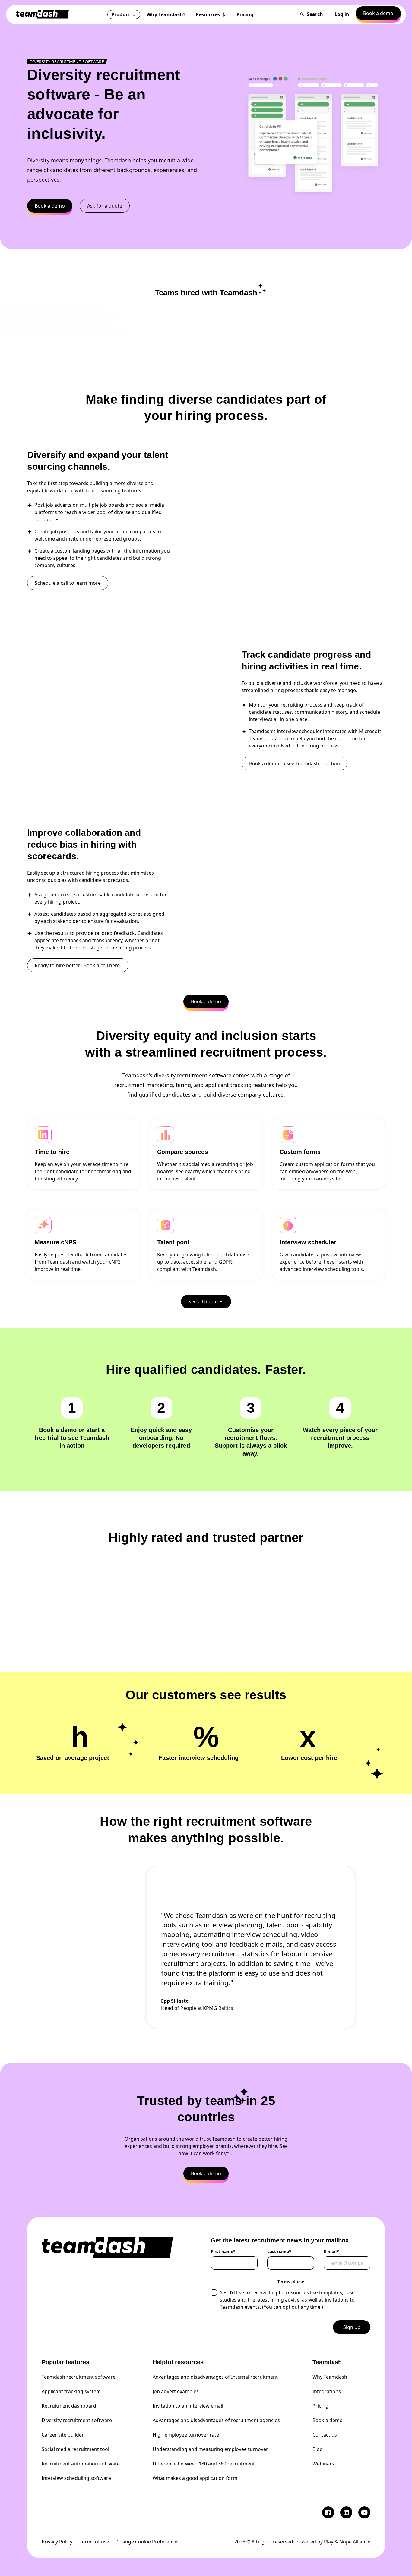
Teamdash (327, 2362)
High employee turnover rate (186, 2435)
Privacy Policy (57, 2542)
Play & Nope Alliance (347, 2542)
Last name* (279, 2252)
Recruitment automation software (81, 2464)
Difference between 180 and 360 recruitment (204, 2464)
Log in (342, 14)
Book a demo (328, 2420)
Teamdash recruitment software (79, 2377)
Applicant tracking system (71, 2391)
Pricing (320, 2406)
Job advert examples (176, 2391)
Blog (318, 2449)
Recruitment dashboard (69, 2406)
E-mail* (331, 2252)
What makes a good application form (195, 2478)
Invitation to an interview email (188, 2406)
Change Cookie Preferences (148, 2542)
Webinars (323, 2464)
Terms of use (94, 2542)
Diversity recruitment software (77, 2420)
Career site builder (63, 2435)
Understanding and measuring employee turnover (210, 2449)
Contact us (325, 2435)
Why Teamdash (330, 2377)
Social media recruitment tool (75, 2449)
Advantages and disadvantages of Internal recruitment (215, 2377)
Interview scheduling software (76, 2478)
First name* (223, 2252)
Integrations (327, 2391)
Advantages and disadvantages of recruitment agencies (216, 2420)
